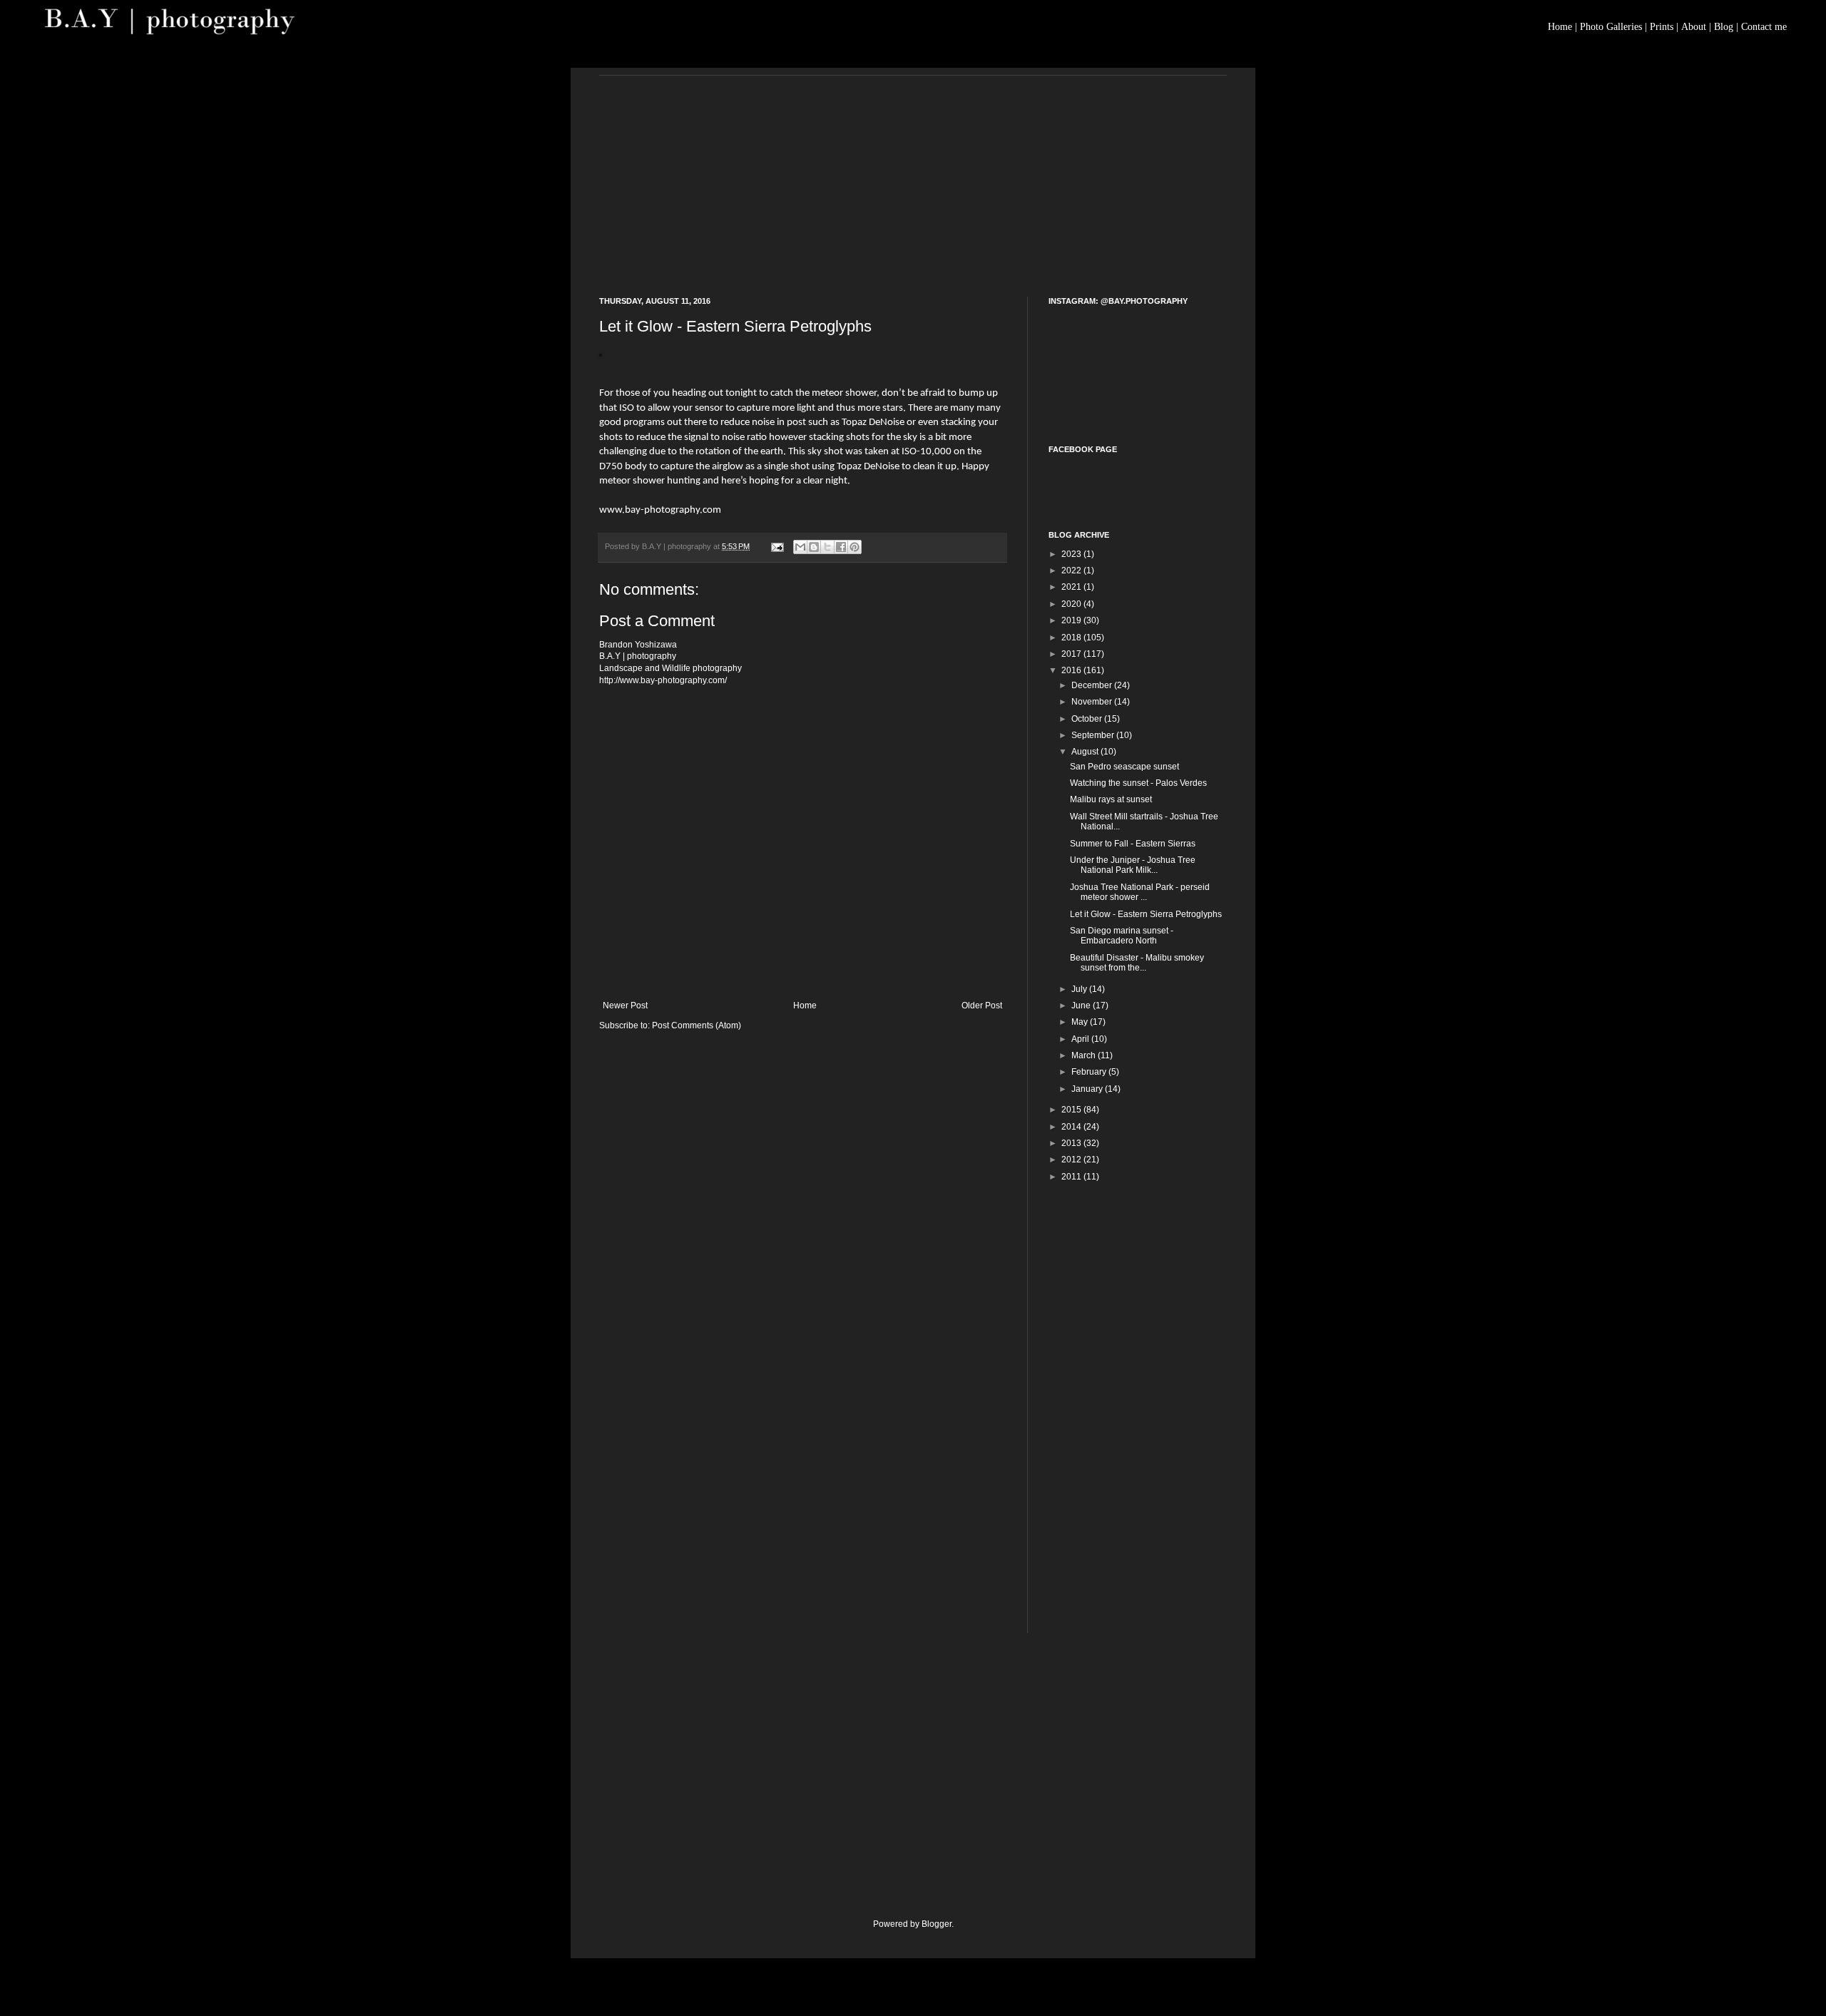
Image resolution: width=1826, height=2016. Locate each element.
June (1082, 1006)
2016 (1072, 670)
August (1086, 752)
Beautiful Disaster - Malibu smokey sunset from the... (1137, 963)
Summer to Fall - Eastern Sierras (1133, 844)
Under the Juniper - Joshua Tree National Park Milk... (1133, 865)
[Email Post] (777, 546)
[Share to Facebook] (841, 547)
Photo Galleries (1611, 27)
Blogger (937, 1924)
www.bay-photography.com (660, 510)
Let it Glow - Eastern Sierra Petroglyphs (1146, 914)
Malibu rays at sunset (1111, 799)
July (1080, 989)
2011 (1072, 1177)
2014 (1072, 1127)
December (1093, 685)
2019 (1072, 620)
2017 (1072, 654)
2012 (1072, 1160)
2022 (1072, 570)
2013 (1072, 1143)
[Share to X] (827, 547)
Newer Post (625, 1006)
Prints (1662, 27)
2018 (1072, 638)
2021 (1072, 587)
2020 (1072, 604)
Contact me (1764, 27)
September (1094, 735)
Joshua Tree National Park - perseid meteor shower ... (1140, 892)
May (1081, 1022)
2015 (1072, 1110)
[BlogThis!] (814, 547)
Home (1560, 27)
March (1085, 1055)
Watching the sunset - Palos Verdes (1138, 783)
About (1694, 27)
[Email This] (800, 547)
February (1090, 1072)
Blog (1724, 27)
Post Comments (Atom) (697, 1025)
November (1093, 702)
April (1081, 1039)
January (1088, 1089)
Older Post (982, 1006)
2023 (1072, 554)
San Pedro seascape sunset (1124, 767)
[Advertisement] (913, 175)
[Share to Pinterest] (855, 547)
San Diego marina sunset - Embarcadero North (1122, 936)
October (1088, 719)
